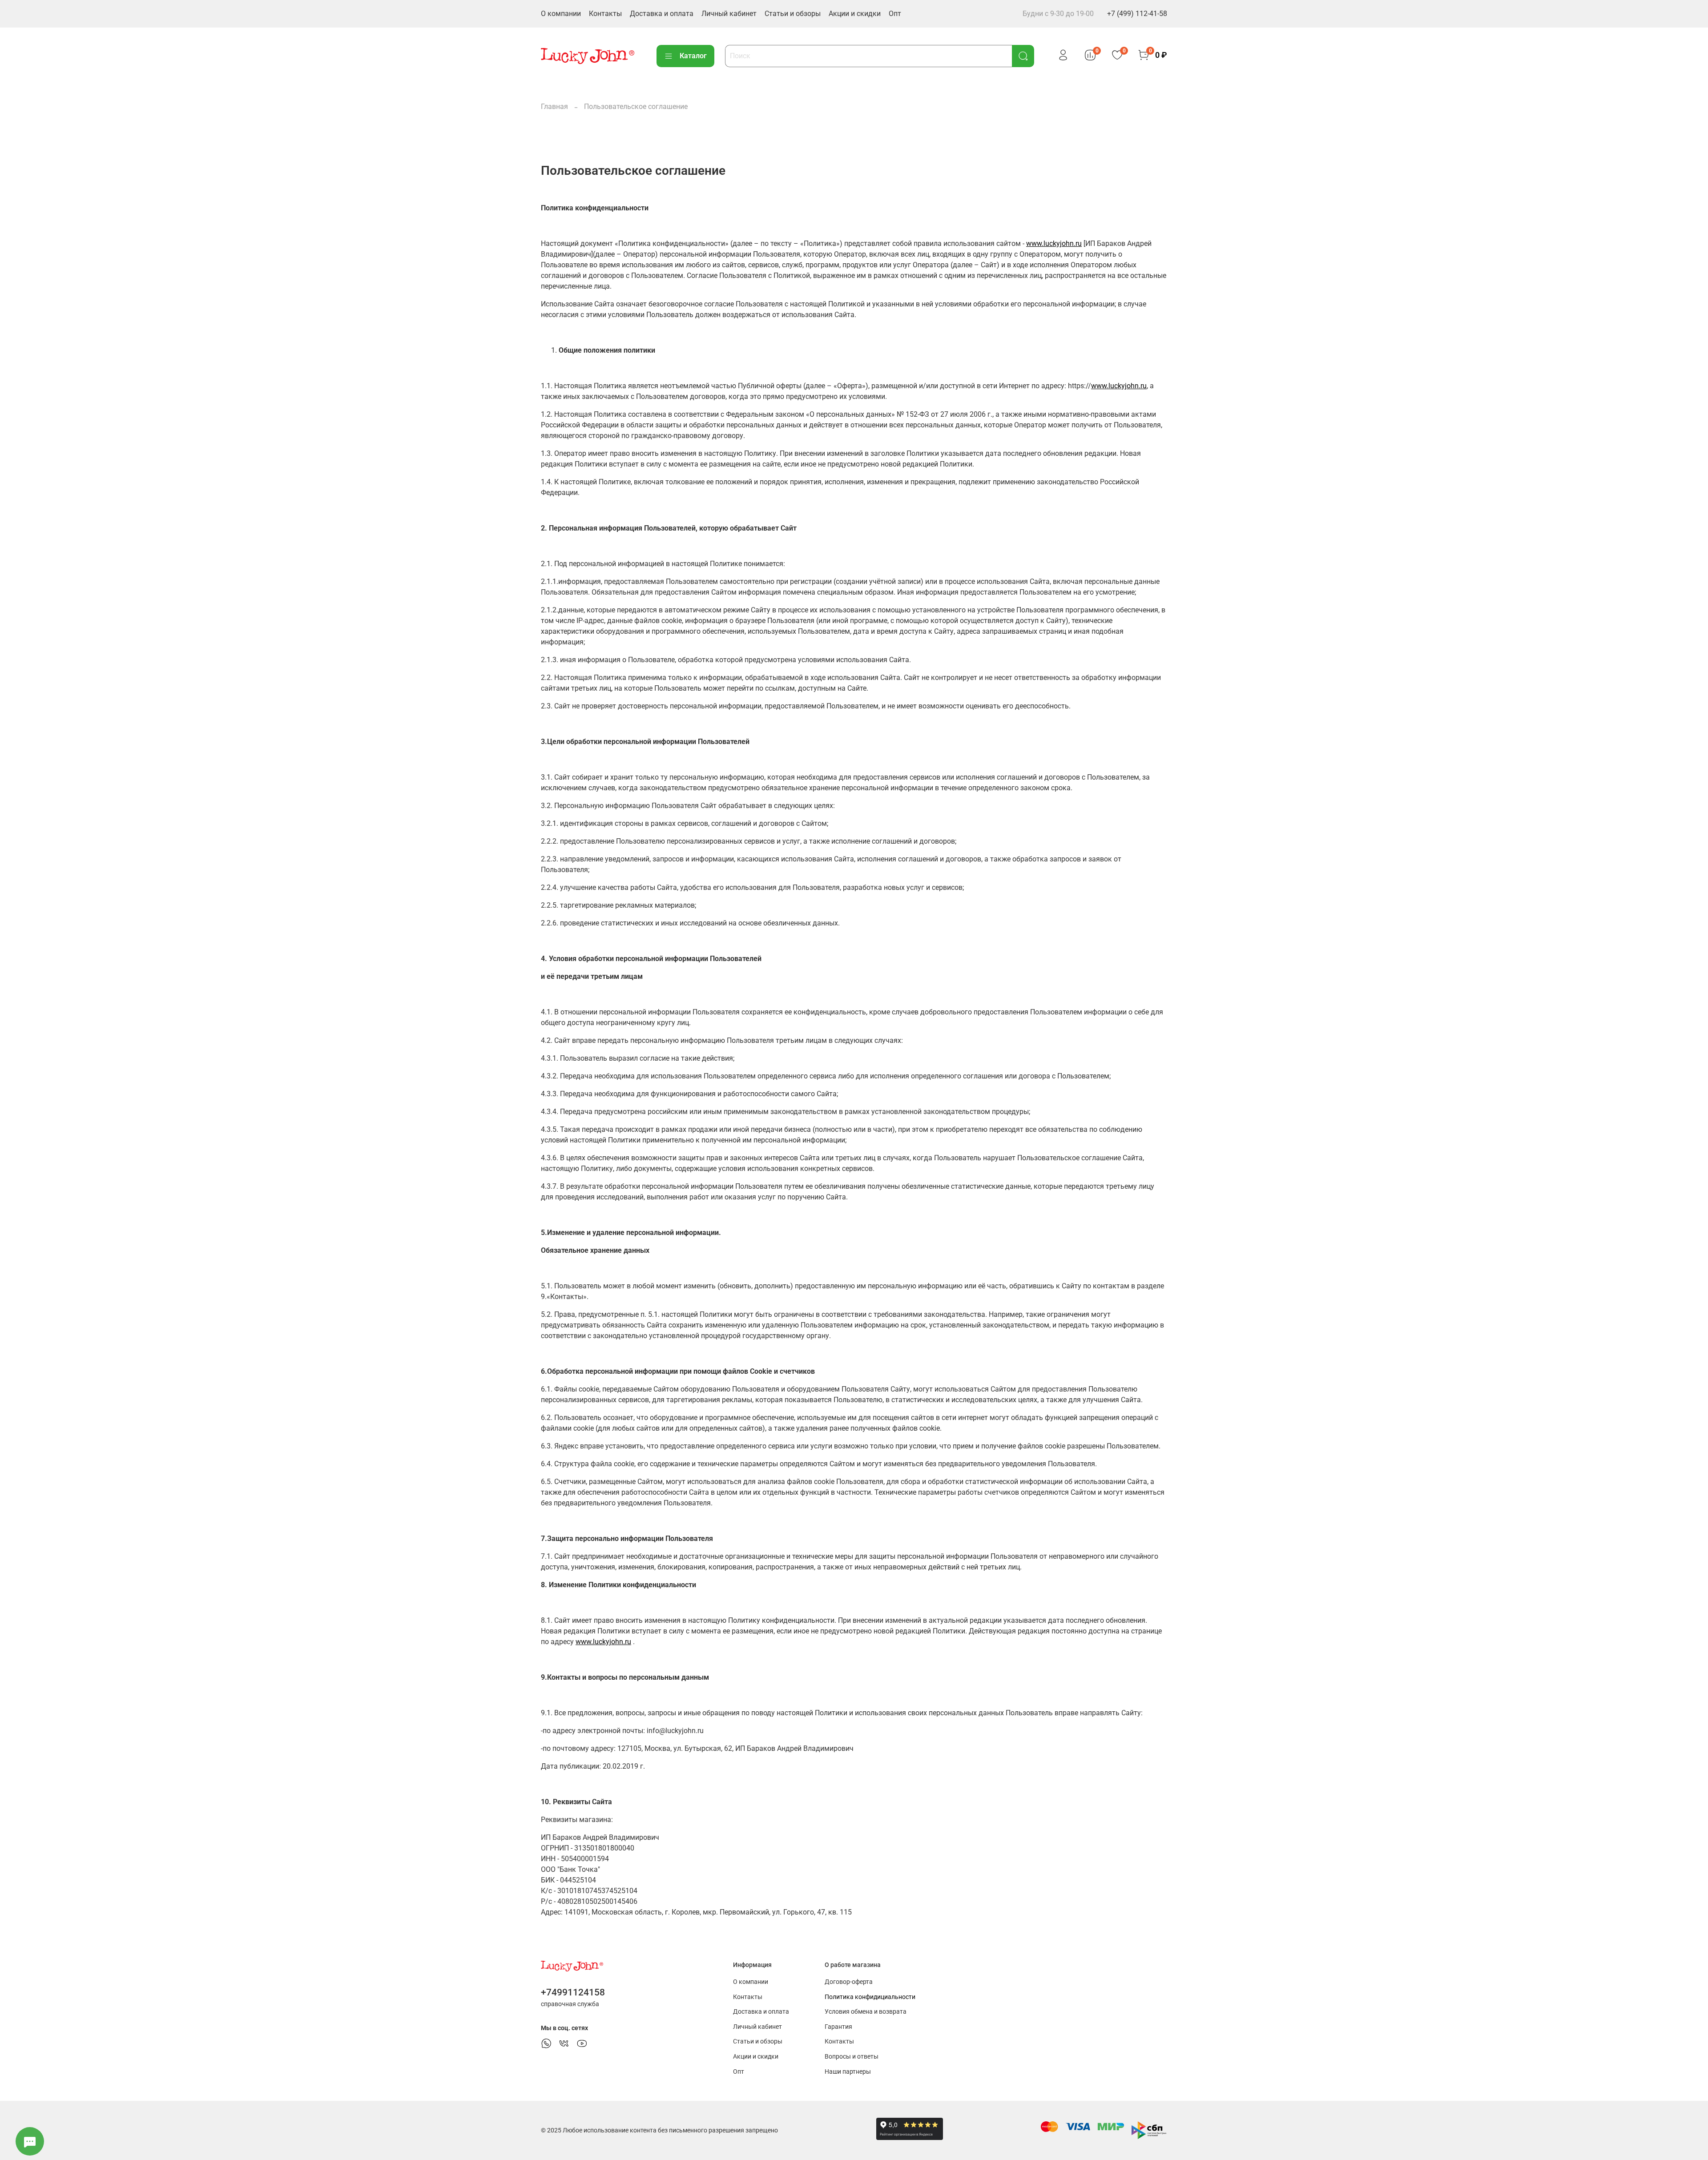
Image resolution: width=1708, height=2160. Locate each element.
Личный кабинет (729, 14)
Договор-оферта (849, 1982)
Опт (895, 14)
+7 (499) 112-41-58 (1137, 14)
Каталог (693, 56)
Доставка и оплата (662, 14)
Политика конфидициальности (870, 1997)
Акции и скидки (855, 14)
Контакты (605, 14)
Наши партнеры (848, 2072)
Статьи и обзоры (793, 14)
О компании (561, 14)
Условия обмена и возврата (866, 2012)
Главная (554, 107)
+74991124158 (573, 1992)
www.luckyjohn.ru (1054, 243)
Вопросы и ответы (852, 2057)
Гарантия (838, 2027)
